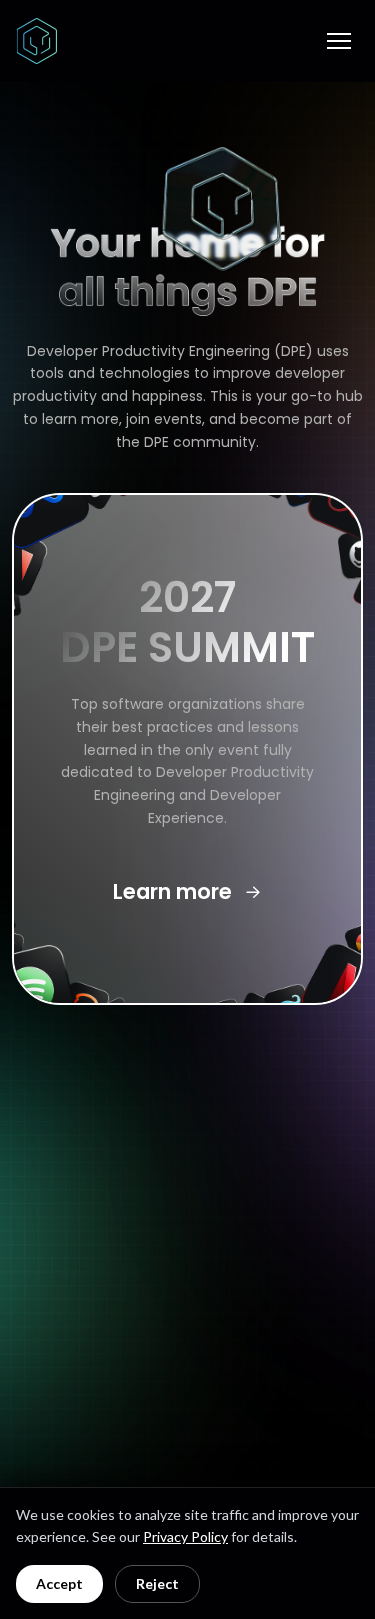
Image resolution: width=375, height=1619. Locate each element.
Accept (59, 1583)
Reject (157, 1583)
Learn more (172, 891)
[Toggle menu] (339, 41)
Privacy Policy (185, 1536)
